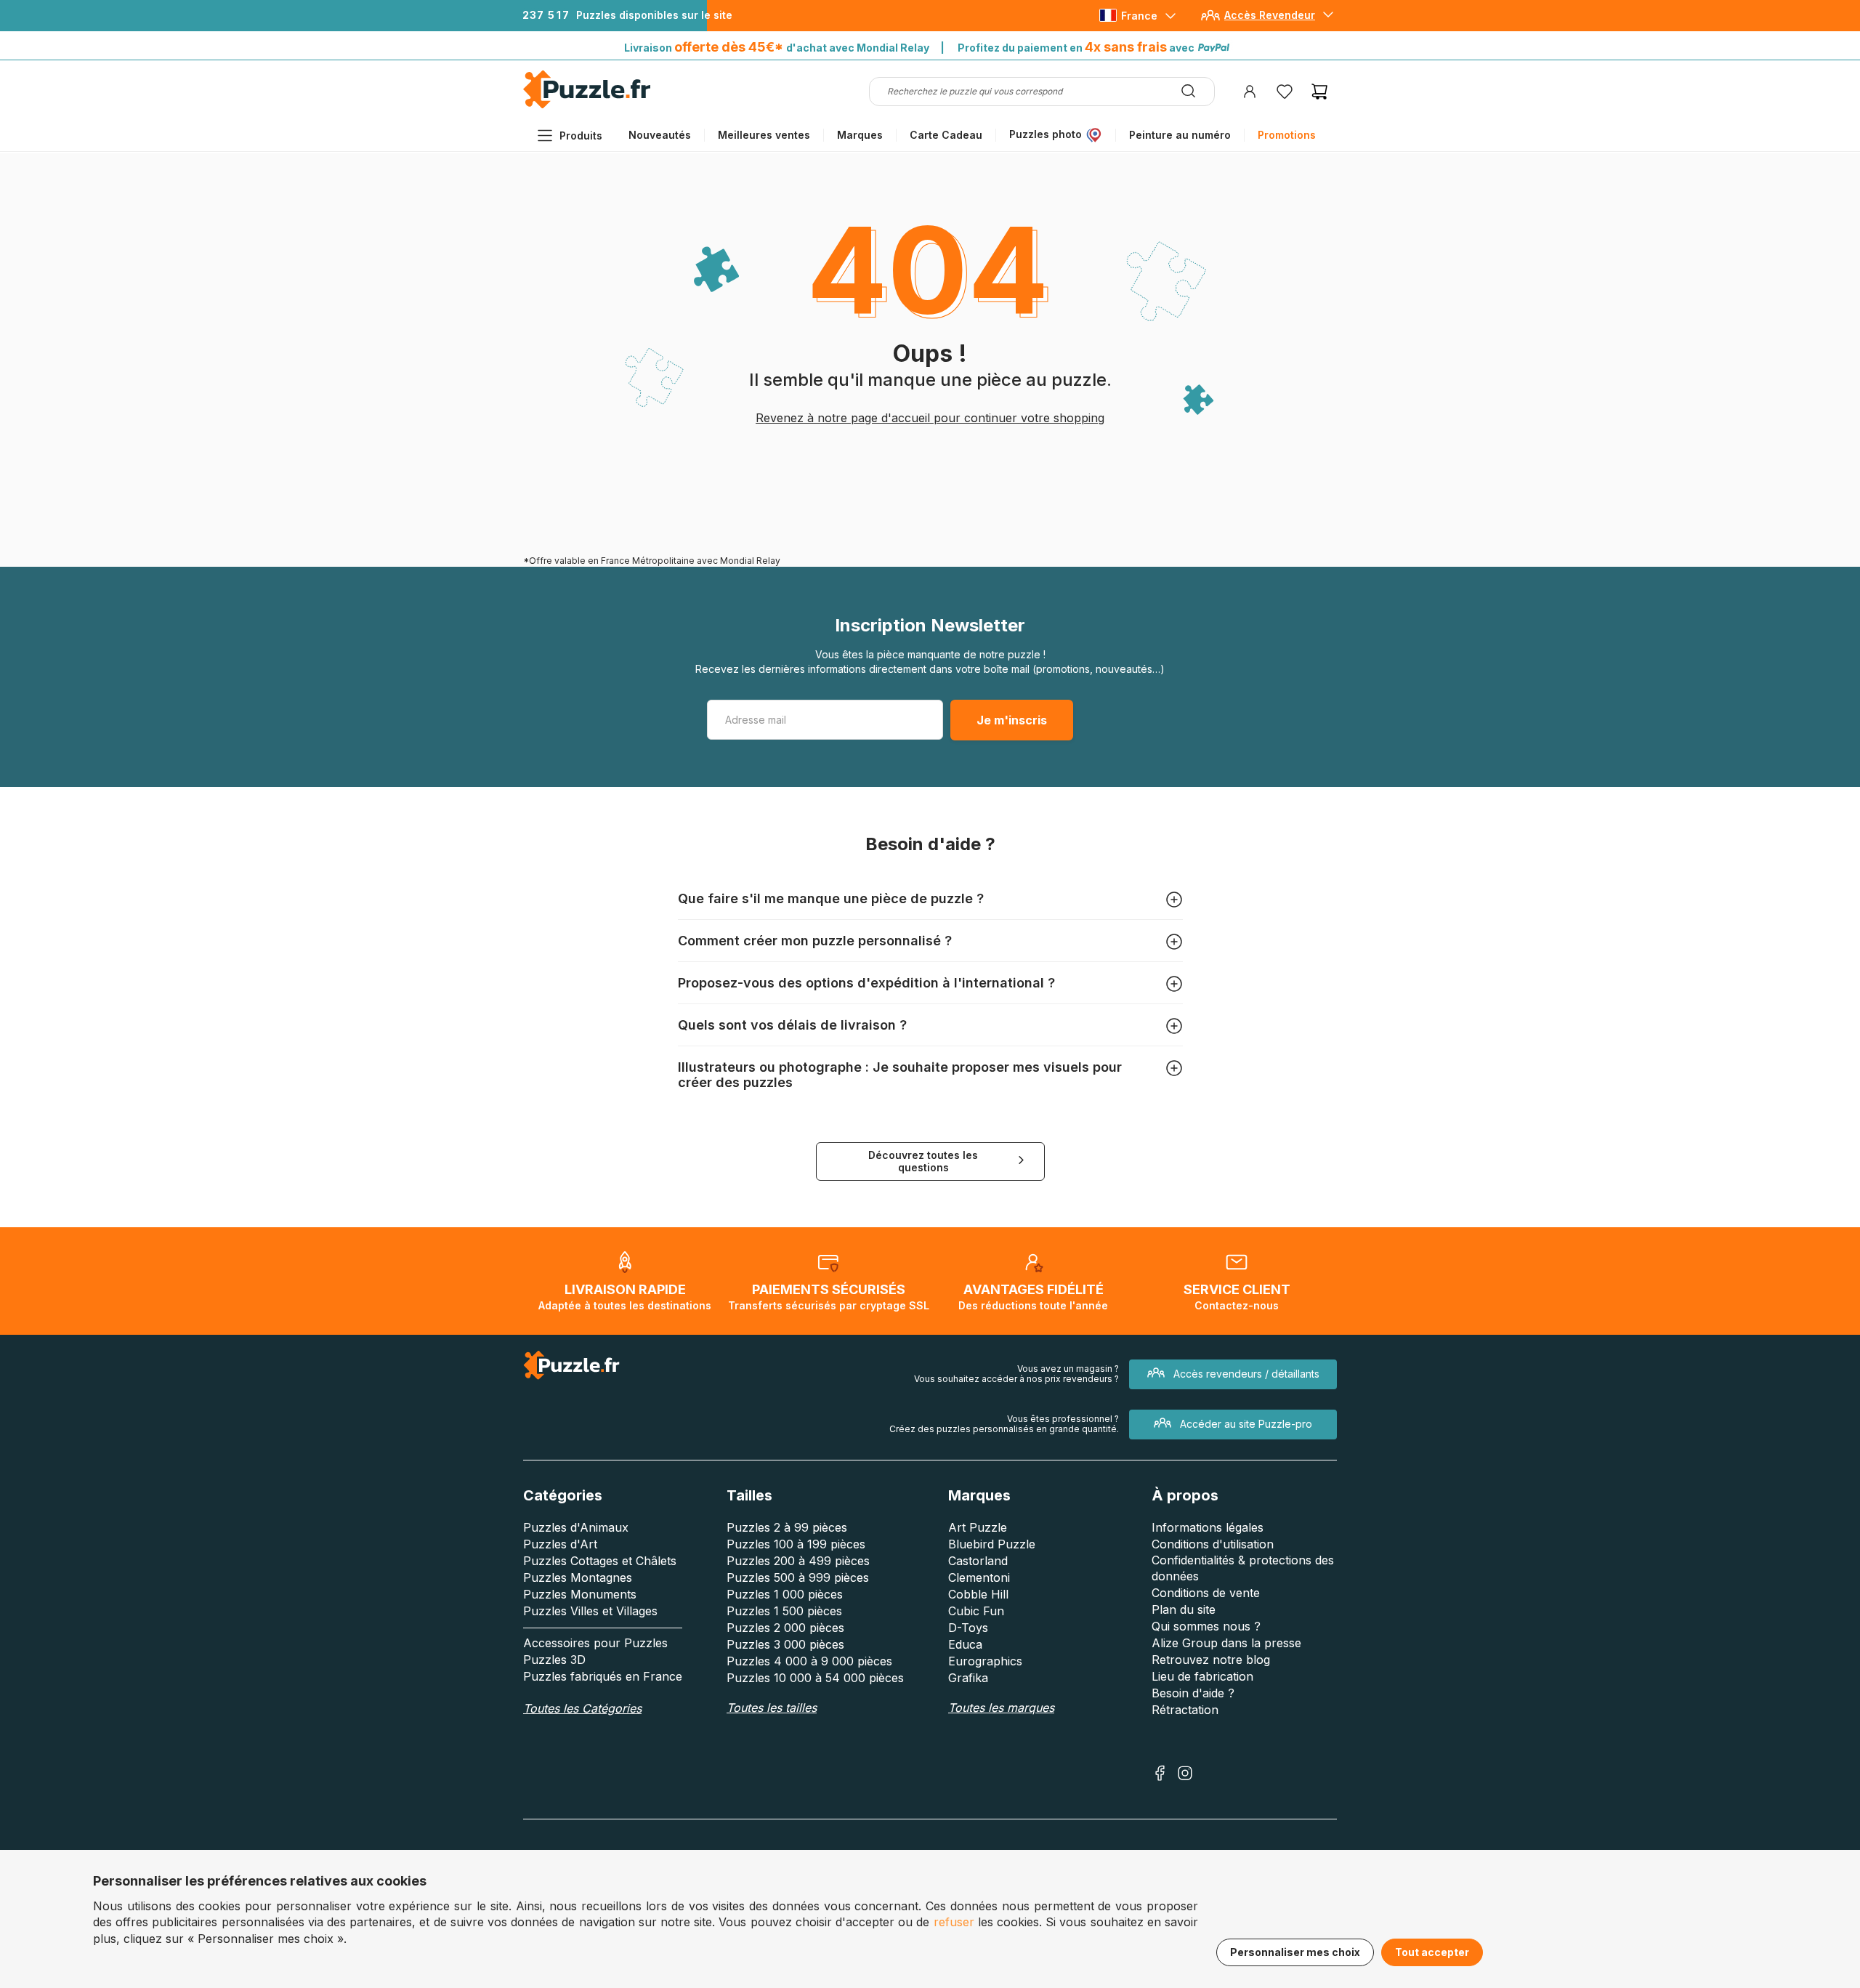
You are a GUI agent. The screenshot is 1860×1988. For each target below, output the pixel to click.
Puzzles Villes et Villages (590, 1611)
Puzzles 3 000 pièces (785, 1644)
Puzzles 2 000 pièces (785, 1628)
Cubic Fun (976, 1611)
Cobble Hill (978, 1594)
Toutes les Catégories (582, 1708)
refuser (954, 1922)
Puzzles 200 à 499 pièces (798, 1561)
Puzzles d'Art (560, 1544)
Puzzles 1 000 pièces (785, 1594)
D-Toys (968, 1628)
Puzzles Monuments (580, 1594)
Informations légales (1208, 1527)
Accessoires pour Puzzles (595, 1643)
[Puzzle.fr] (587, 105)
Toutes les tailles (772, 1708)
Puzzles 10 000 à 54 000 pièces (815, 1678)
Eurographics (985, 1661)
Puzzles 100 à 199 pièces (796, 1544)
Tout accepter (1432, 1952)
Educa (965, 1644)
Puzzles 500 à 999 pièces (798, 1577)
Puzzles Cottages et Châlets (600, 1561)
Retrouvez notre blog (1211, 1660)
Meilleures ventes (764, 135)
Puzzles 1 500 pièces (784, 1611)
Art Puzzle (978, 1527)
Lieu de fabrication (1202, 1676)
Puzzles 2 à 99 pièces (787, 1527)
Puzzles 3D (554, 1660)
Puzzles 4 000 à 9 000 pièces (809, 1661)
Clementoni (979, 1577)
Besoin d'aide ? (1193, 1693)
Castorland (978, 1561)
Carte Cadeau (946, 135)
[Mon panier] (1319, 92)
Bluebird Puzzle (992, 1544)
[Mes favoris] (1285, 92)
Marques (860, 135)
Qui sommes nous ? (1206, 1626)
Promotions (1287, 135)
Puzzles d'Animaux (576, 1527)
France (1139, 16)
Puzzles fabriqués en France (603, 1676)
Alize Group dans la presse (1226, 1643)
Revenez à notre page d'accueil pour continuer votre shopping (930, 418)
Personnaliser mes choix (1295, 1952)
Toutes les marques (1001, 1708)
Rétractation (1185, 1710)
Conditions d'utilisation (1213, 1544)
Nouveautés (660, 135)
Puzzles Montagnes (578, 1577)
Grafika (968, 1678)
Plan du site (1184, 1609)
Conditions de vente (1206, 1593)
